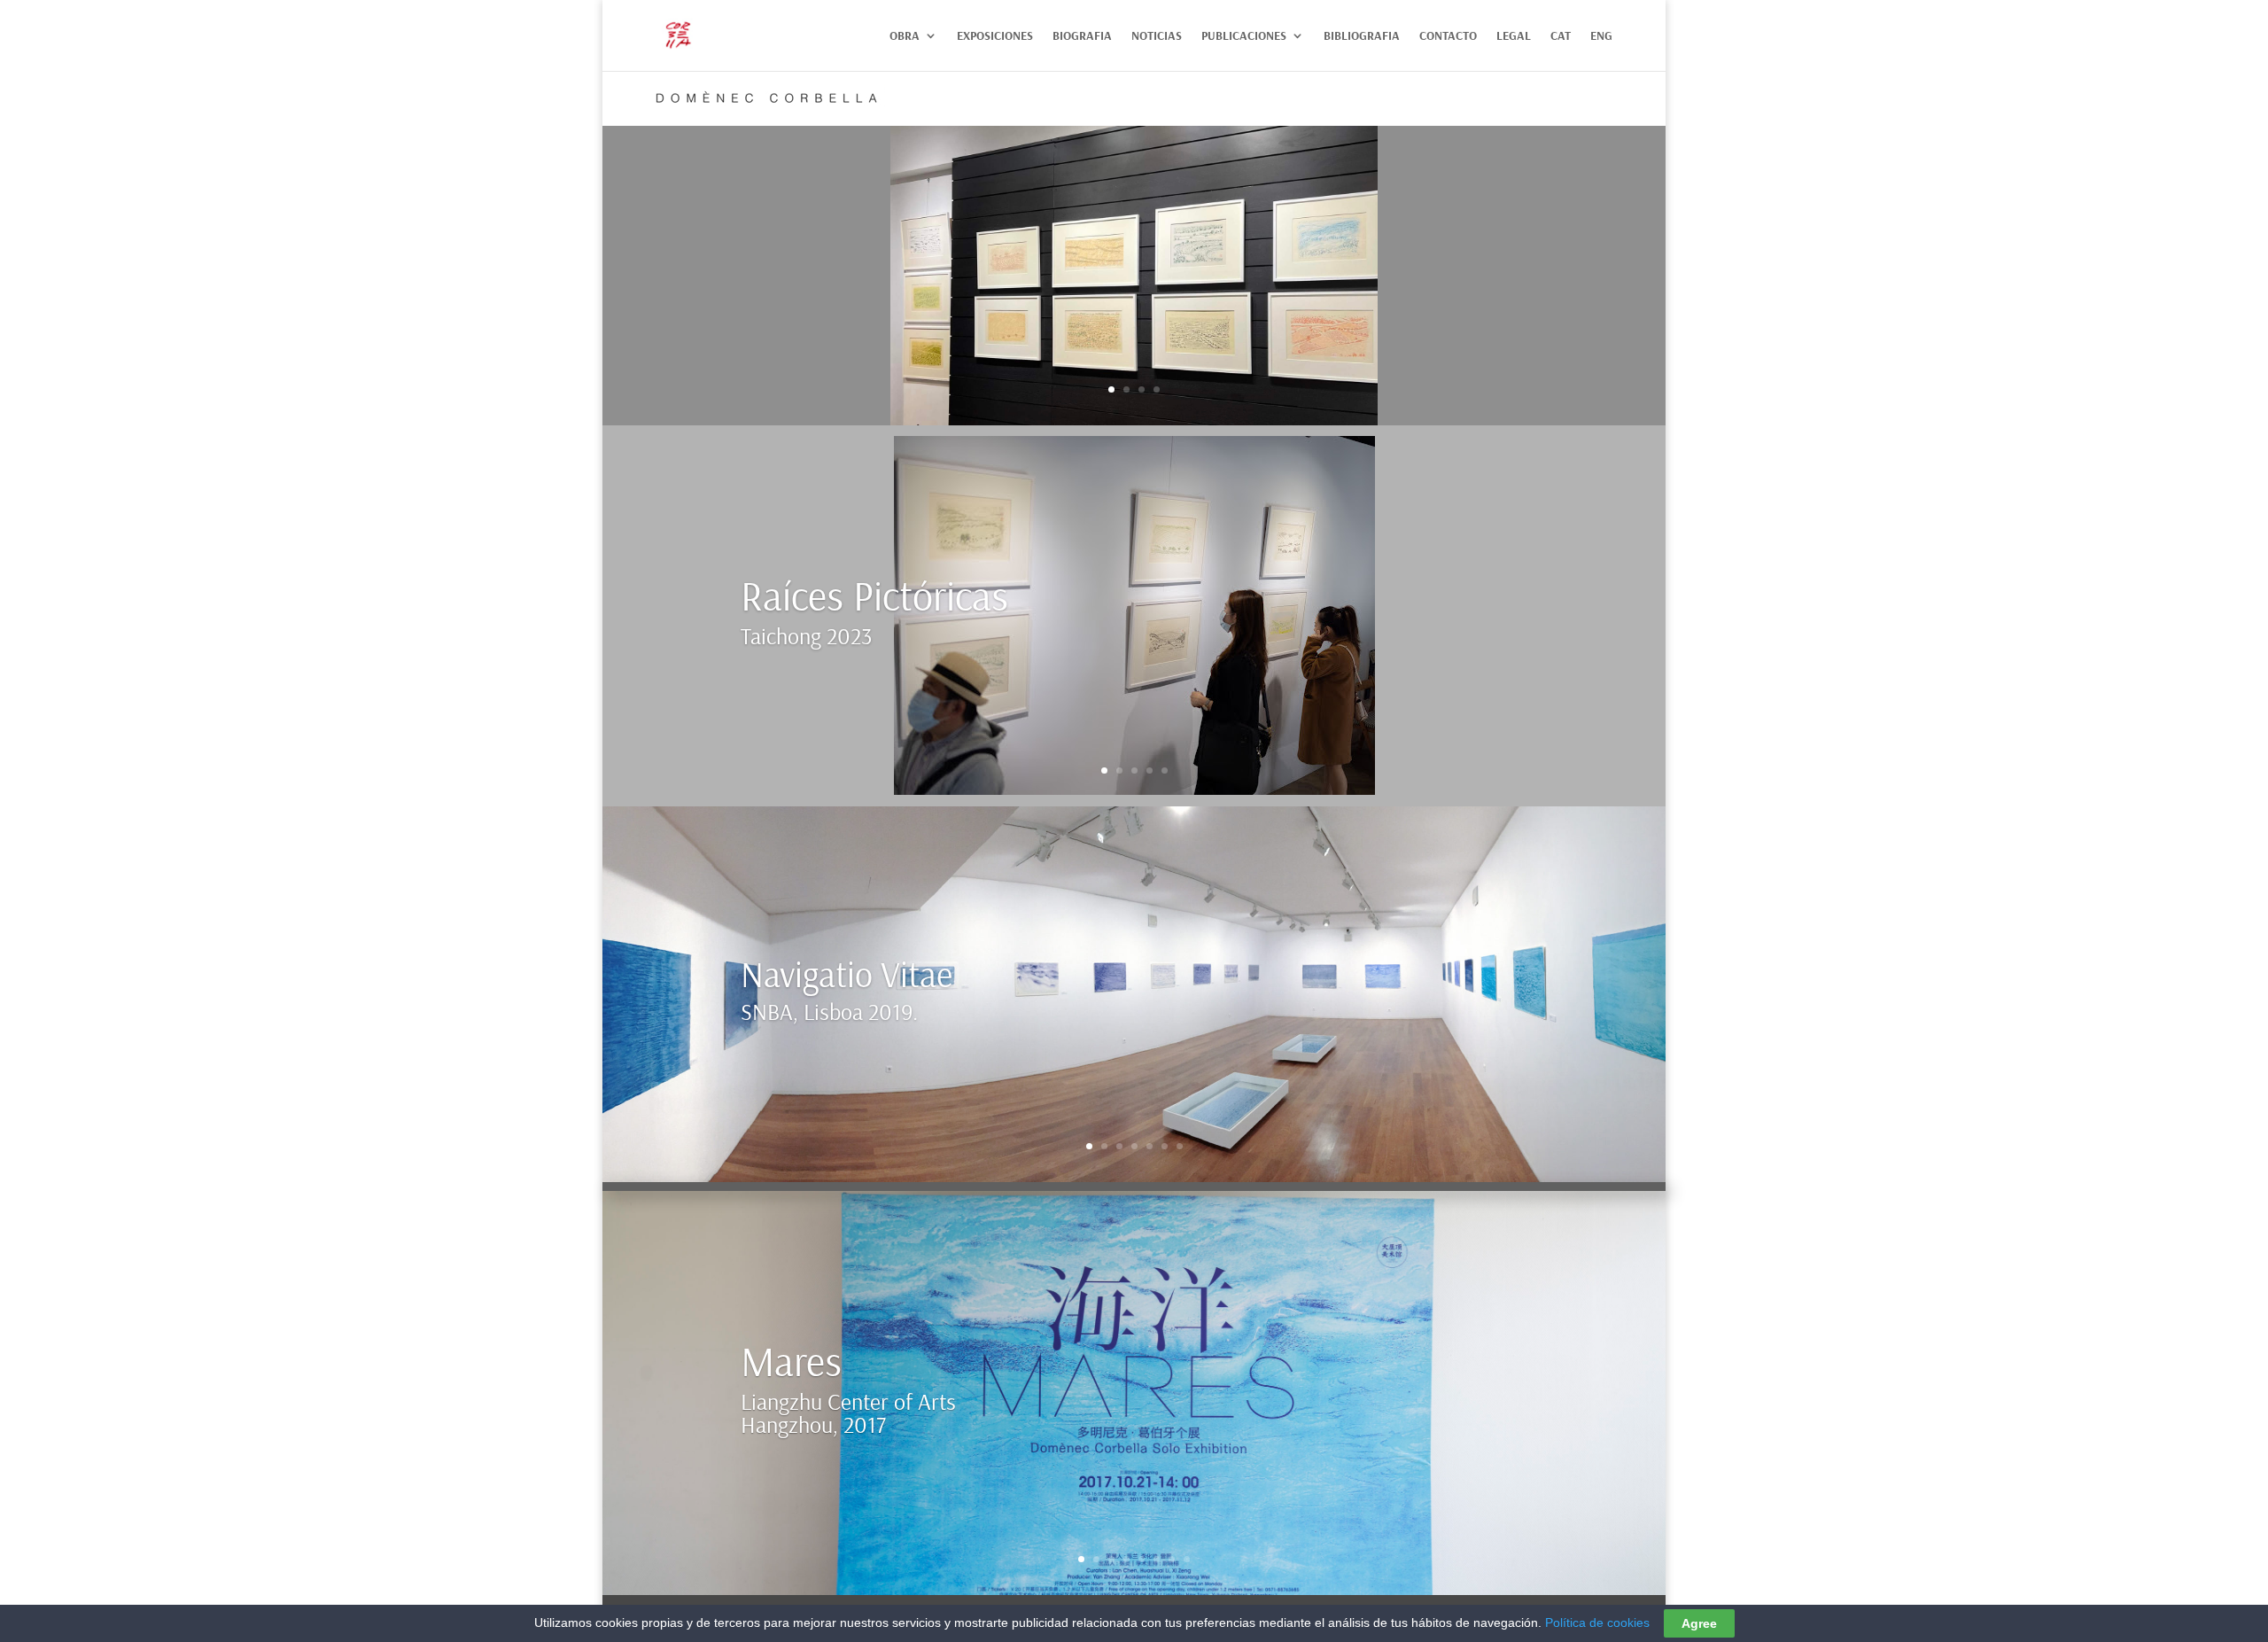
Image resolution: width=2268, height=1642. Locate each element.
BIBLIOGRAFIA (1362, 36)
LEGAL (1514, 36)
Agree (1699, 1623)
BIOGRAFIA (1082, 36)
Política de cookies (1597, 1623)
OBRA (905, 36)
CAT (1561, 36)
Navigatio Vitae (847, 974)
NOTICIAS (1157, 36)
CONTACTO (1448, 36)
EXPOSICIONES (995, 36)
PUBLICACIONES (1244, 36)
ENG (1601, 36)
